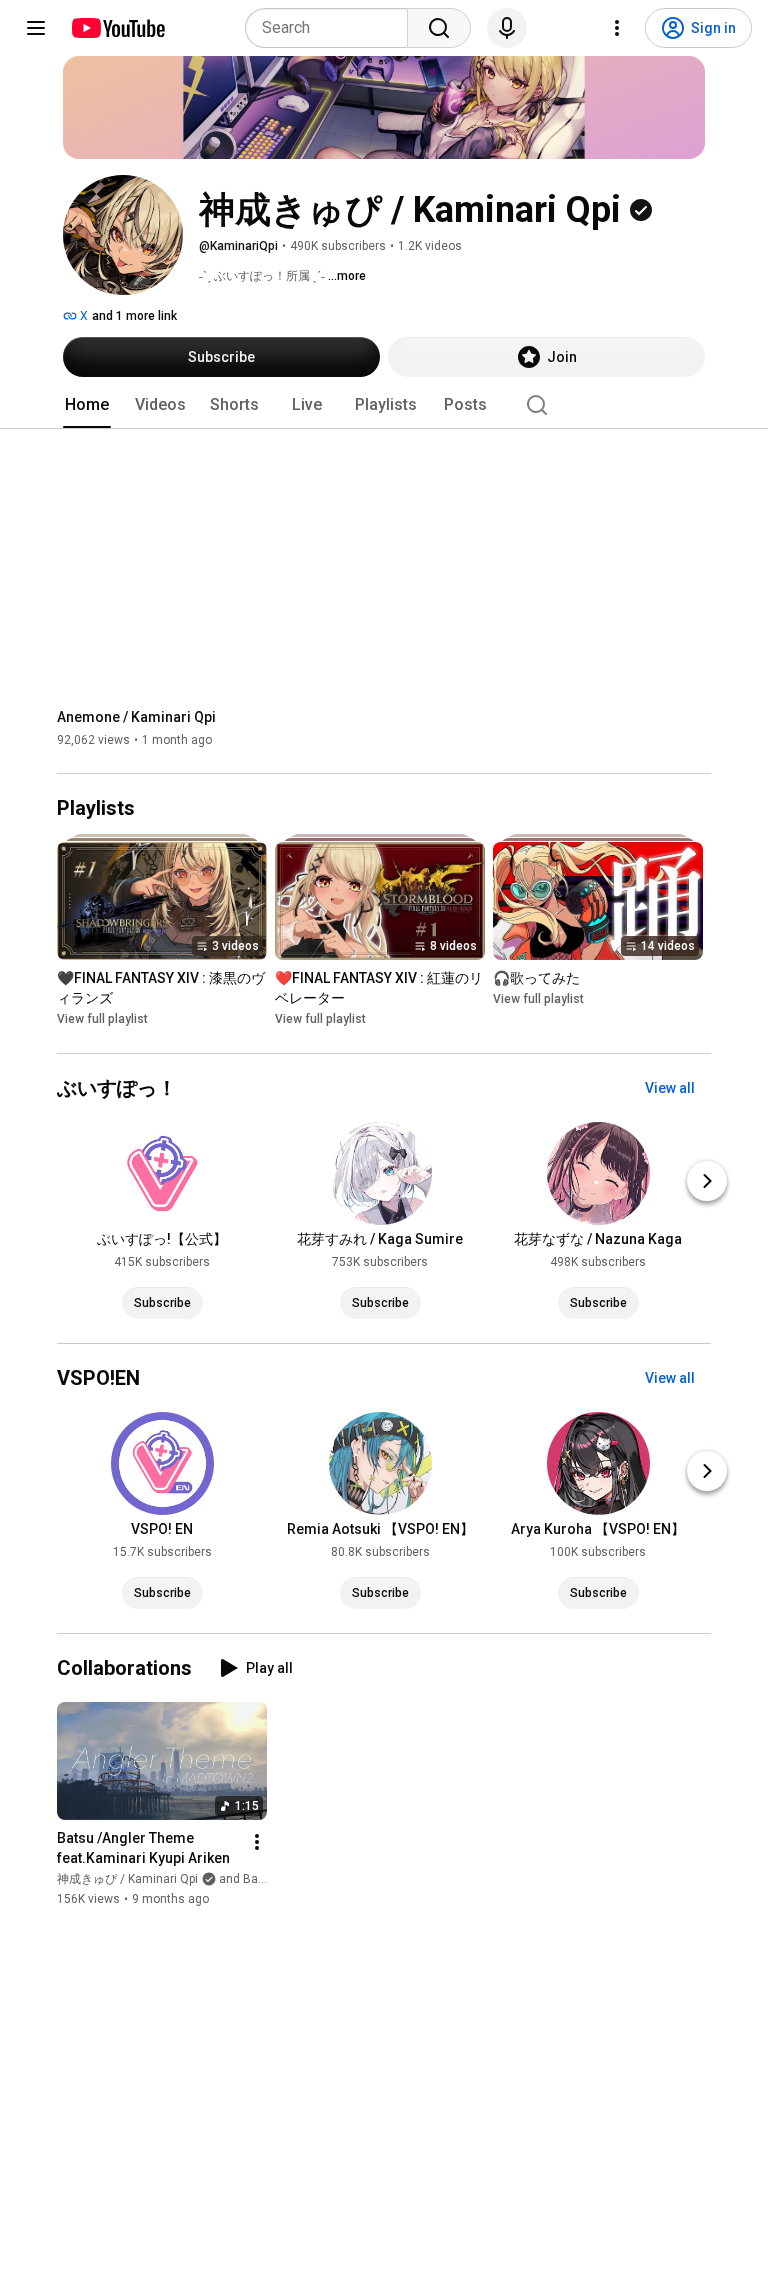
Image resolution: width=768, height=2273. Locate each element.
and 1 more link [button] (134, 316)
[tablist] (384, 405)
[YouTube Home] (117, 28)
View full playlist (102, 1020)
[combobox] (332, 28)
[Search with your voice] (507, 28)
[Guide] (36, 28)
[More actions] (257, 1842)
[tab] (87, 405)
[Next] (707, 1181)
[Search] (439, 28)
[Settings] (617, 28)
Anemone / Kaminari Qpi (136, 717)
